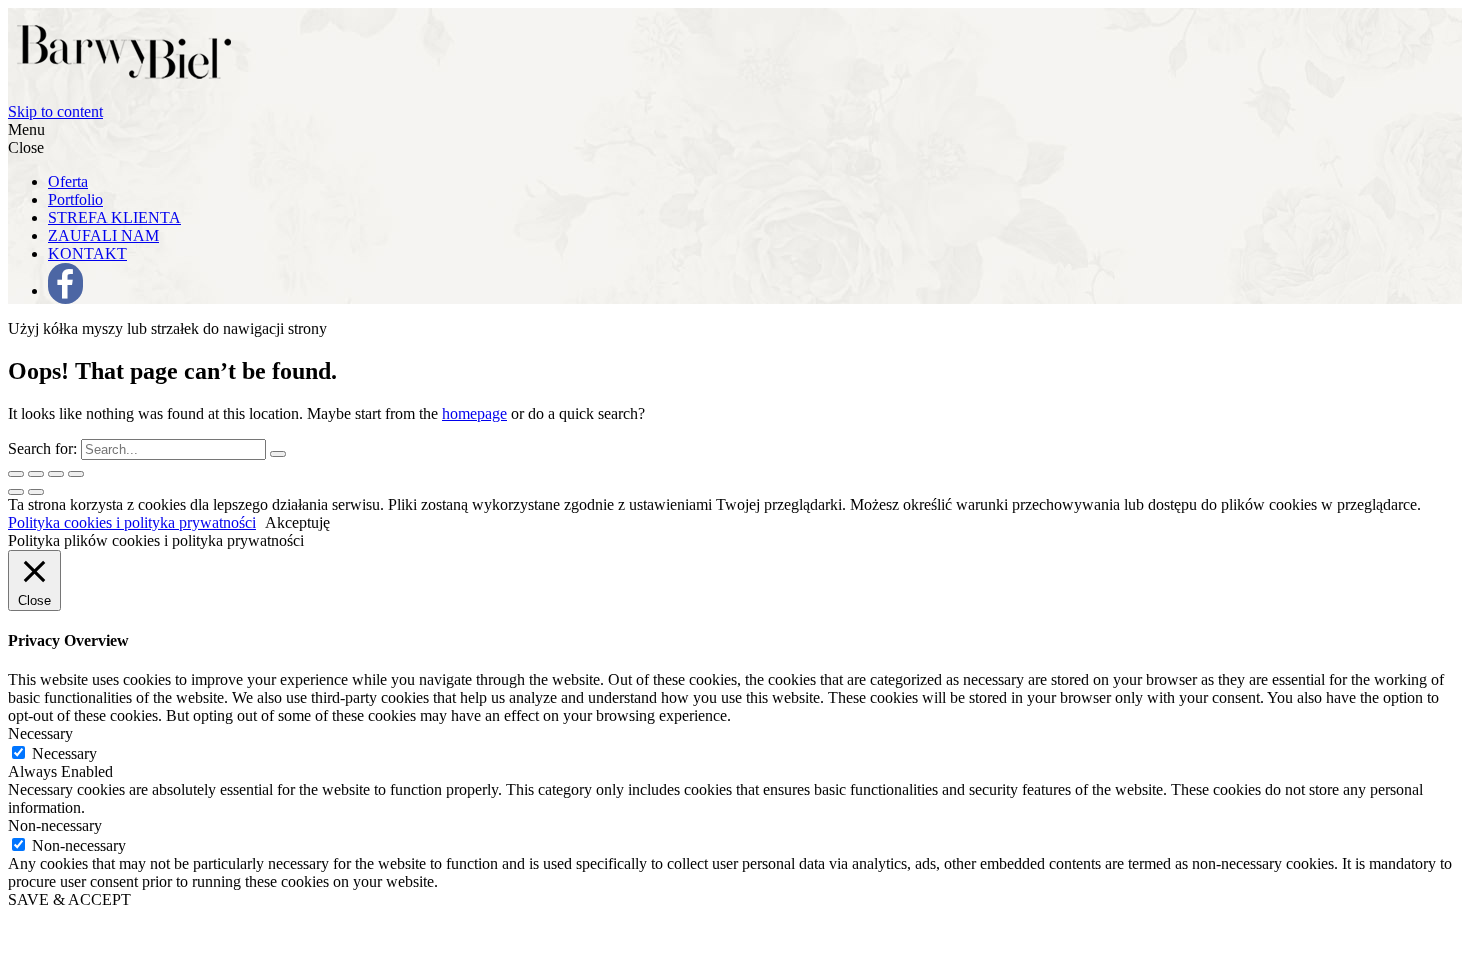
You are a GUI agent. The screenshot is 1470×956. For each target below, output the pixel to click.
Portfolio (75, 199)
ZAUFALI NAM (103, 235)
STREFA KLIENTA (114, 217)
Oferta (68, 181)
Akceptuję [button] (297, 522)
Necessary (64, 753)
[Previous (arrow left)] (16, 492)
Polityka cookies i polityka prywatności (132, 522)
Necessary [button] (40, 733)
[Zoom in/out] (76, 474)
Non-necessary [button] (55, 825)
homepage (474, 413)
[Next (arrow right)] (36, 492)
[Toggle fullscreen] (56, 474)
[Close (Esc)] (16, 474)
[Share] (36, 474)
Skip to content (55, 111)
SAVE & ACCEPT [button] (69, 899)
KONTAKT (87, 253)
